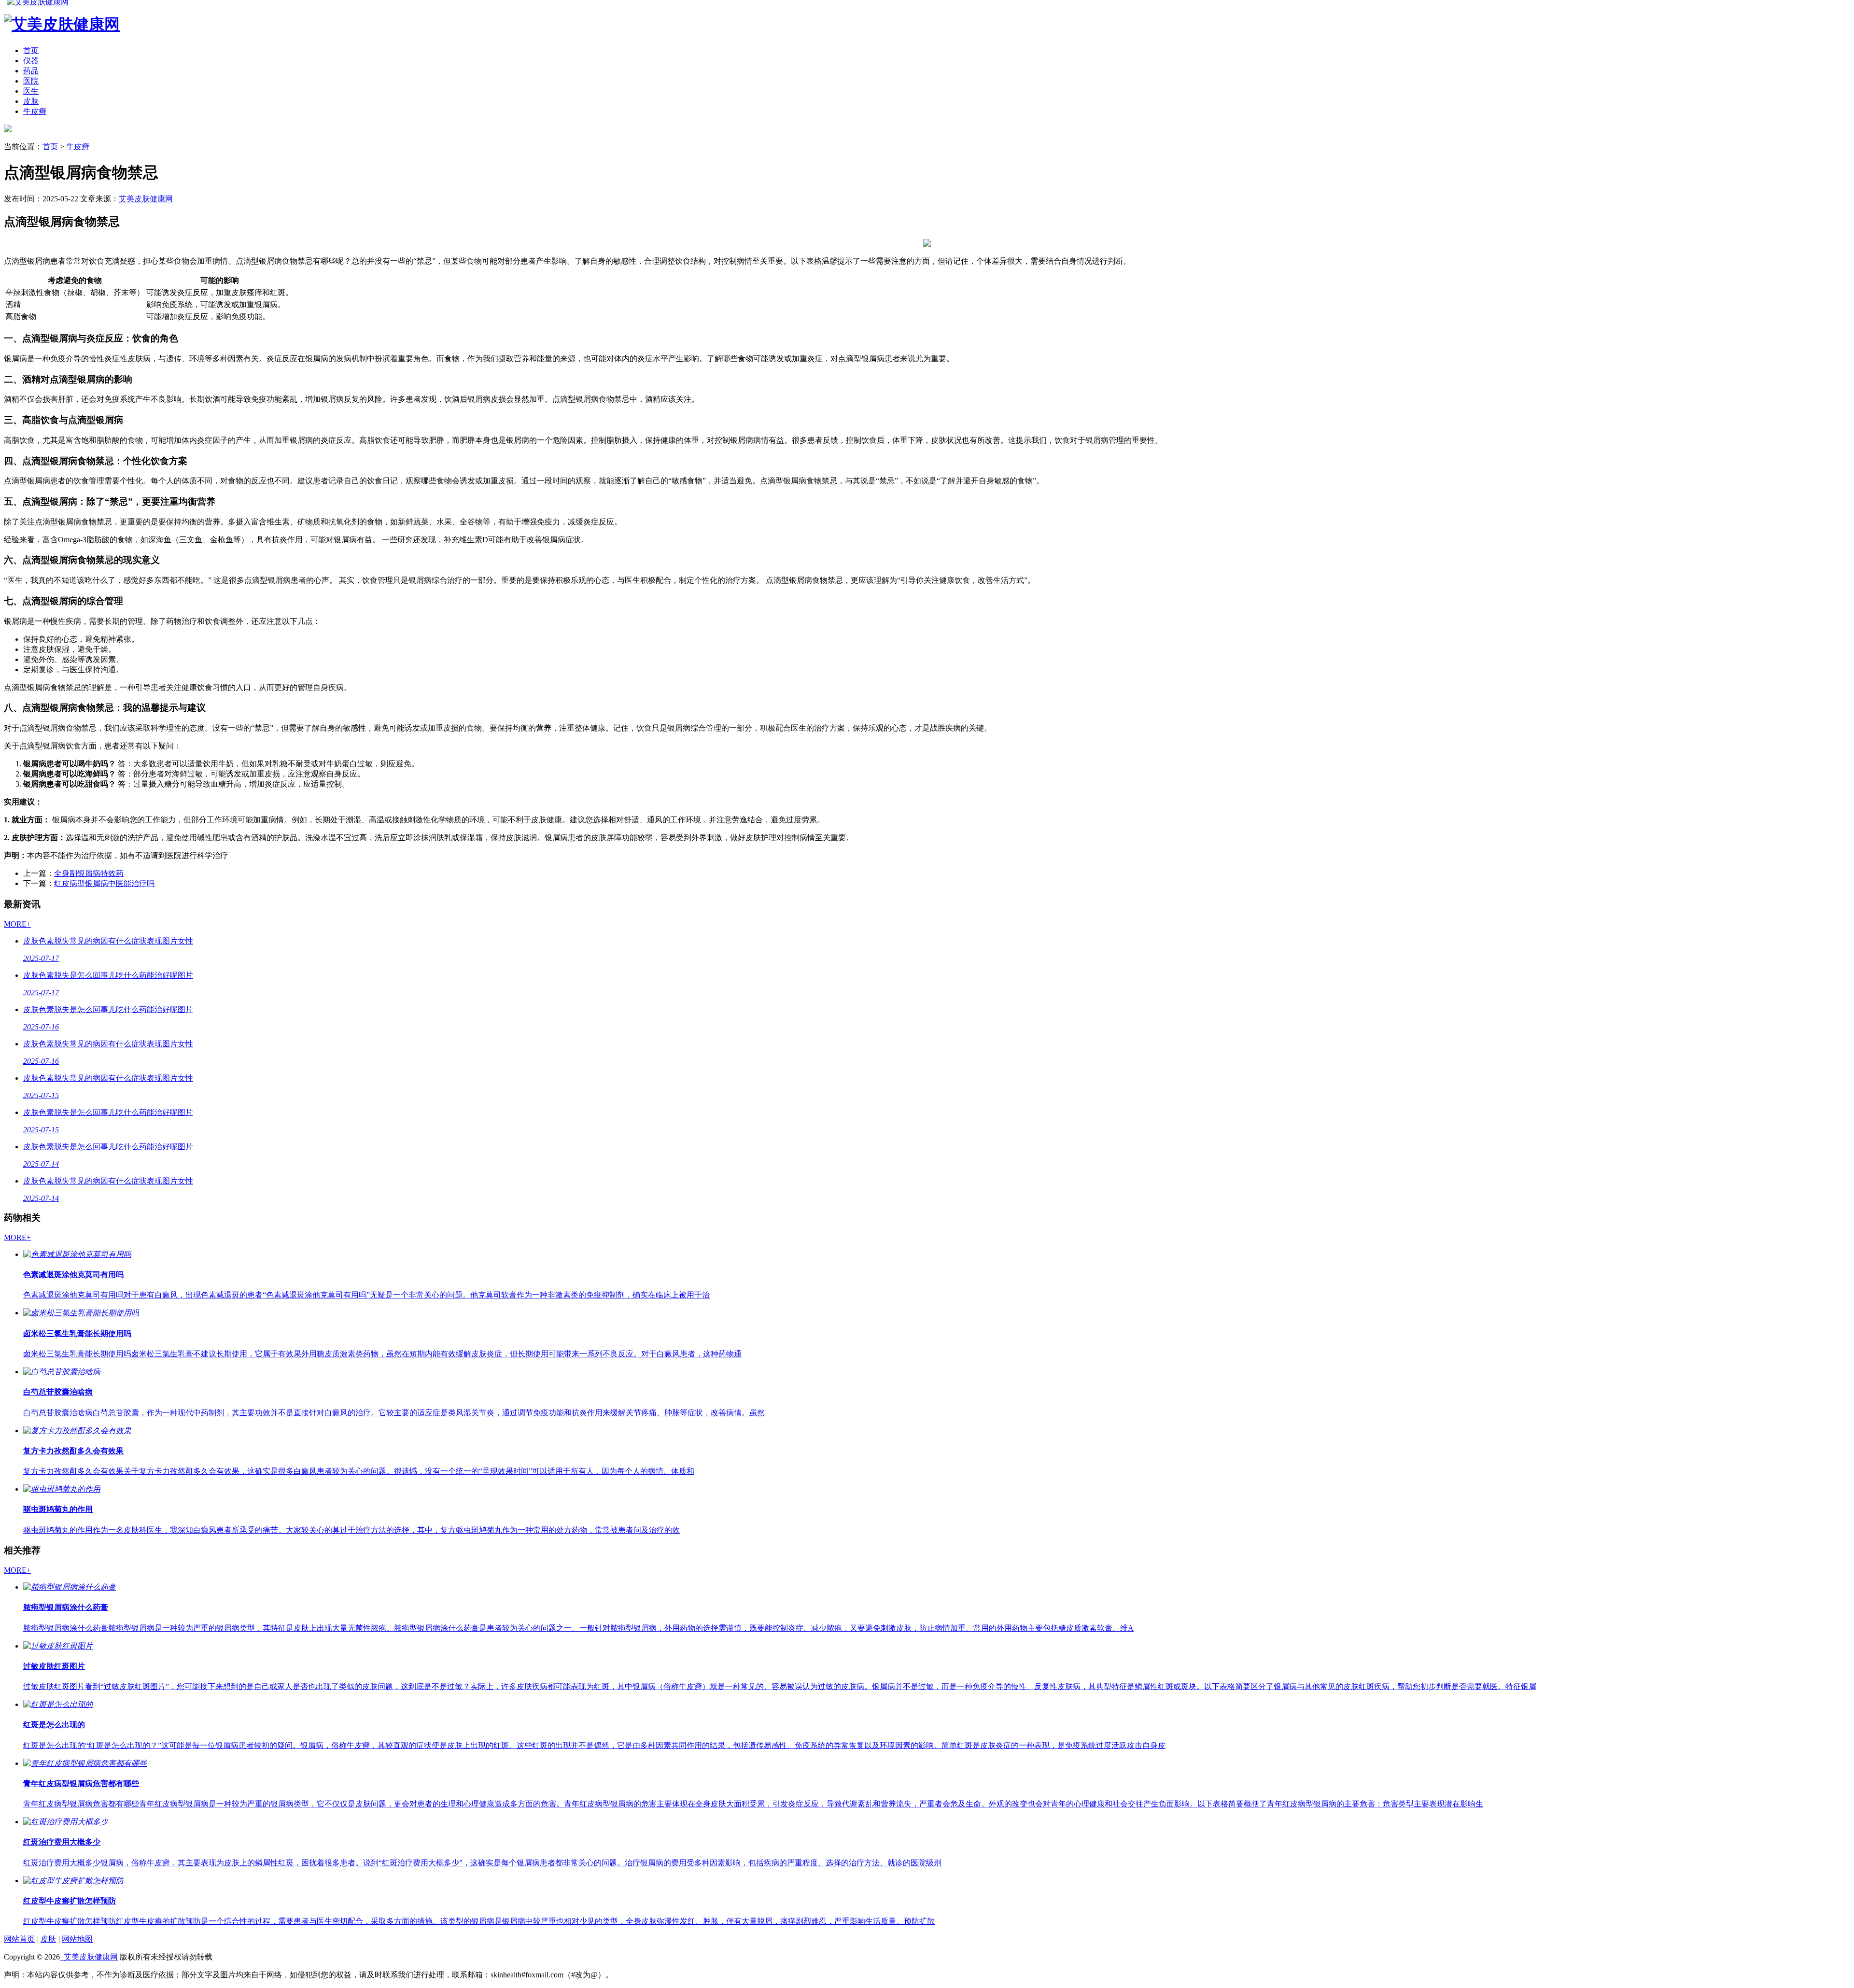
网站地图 (77, 1939)
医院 (31, 81)
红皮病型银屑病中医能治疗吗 (104, 883)
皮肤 (31, 101)
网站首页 (19, 1939)
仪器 (31, 61)
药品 (31, 71)
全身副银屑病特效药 (89, 873)
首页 (31, 50)
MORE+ (17, 924)
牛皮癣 (35, 111)
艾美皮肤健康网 (146, 199)
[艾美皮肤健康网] (8, 130)
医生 (31, 91)
